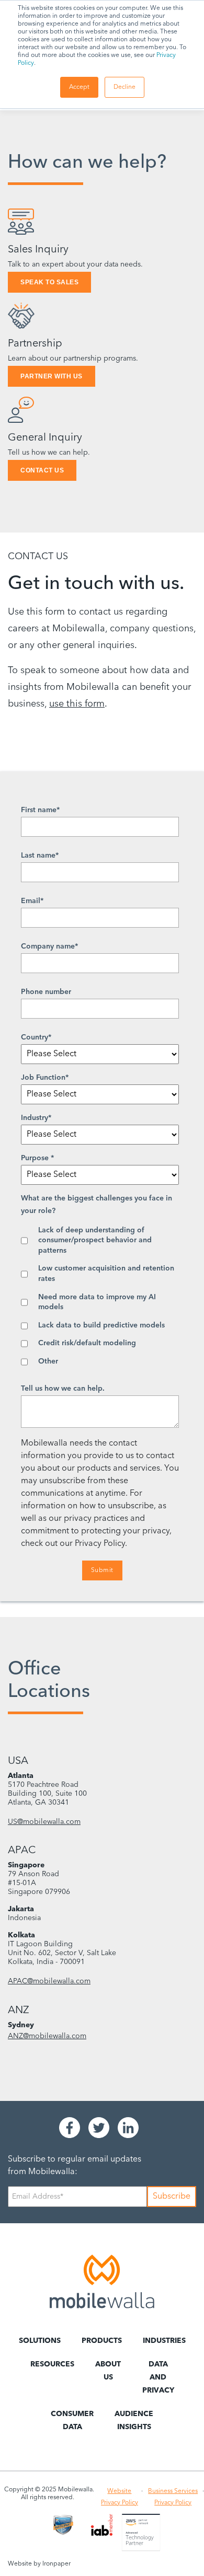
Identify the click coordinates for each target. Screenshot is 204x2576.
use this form (77, 704)
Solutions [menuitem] (40, 2341)
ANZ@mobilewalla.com (47, 2036)
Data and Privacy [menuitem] (158, 2377)
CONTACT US (42, 470)
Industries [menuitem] (164, 2341)
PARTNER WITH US (52, 376)
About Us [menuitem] (108, 2371)
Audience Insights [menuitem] (134, 2421)
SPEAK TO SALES (49, 282)
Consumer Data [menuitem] (72, 2421)
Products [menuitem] (102, 2341)
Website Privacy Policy (120, 2497)
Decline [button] (124, 87)
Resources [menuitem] (52, 2364)
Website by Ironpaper (39, 2564)
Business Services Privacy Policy (173, 2497)
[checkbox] (100, 1296)
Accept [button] (79, 87)
